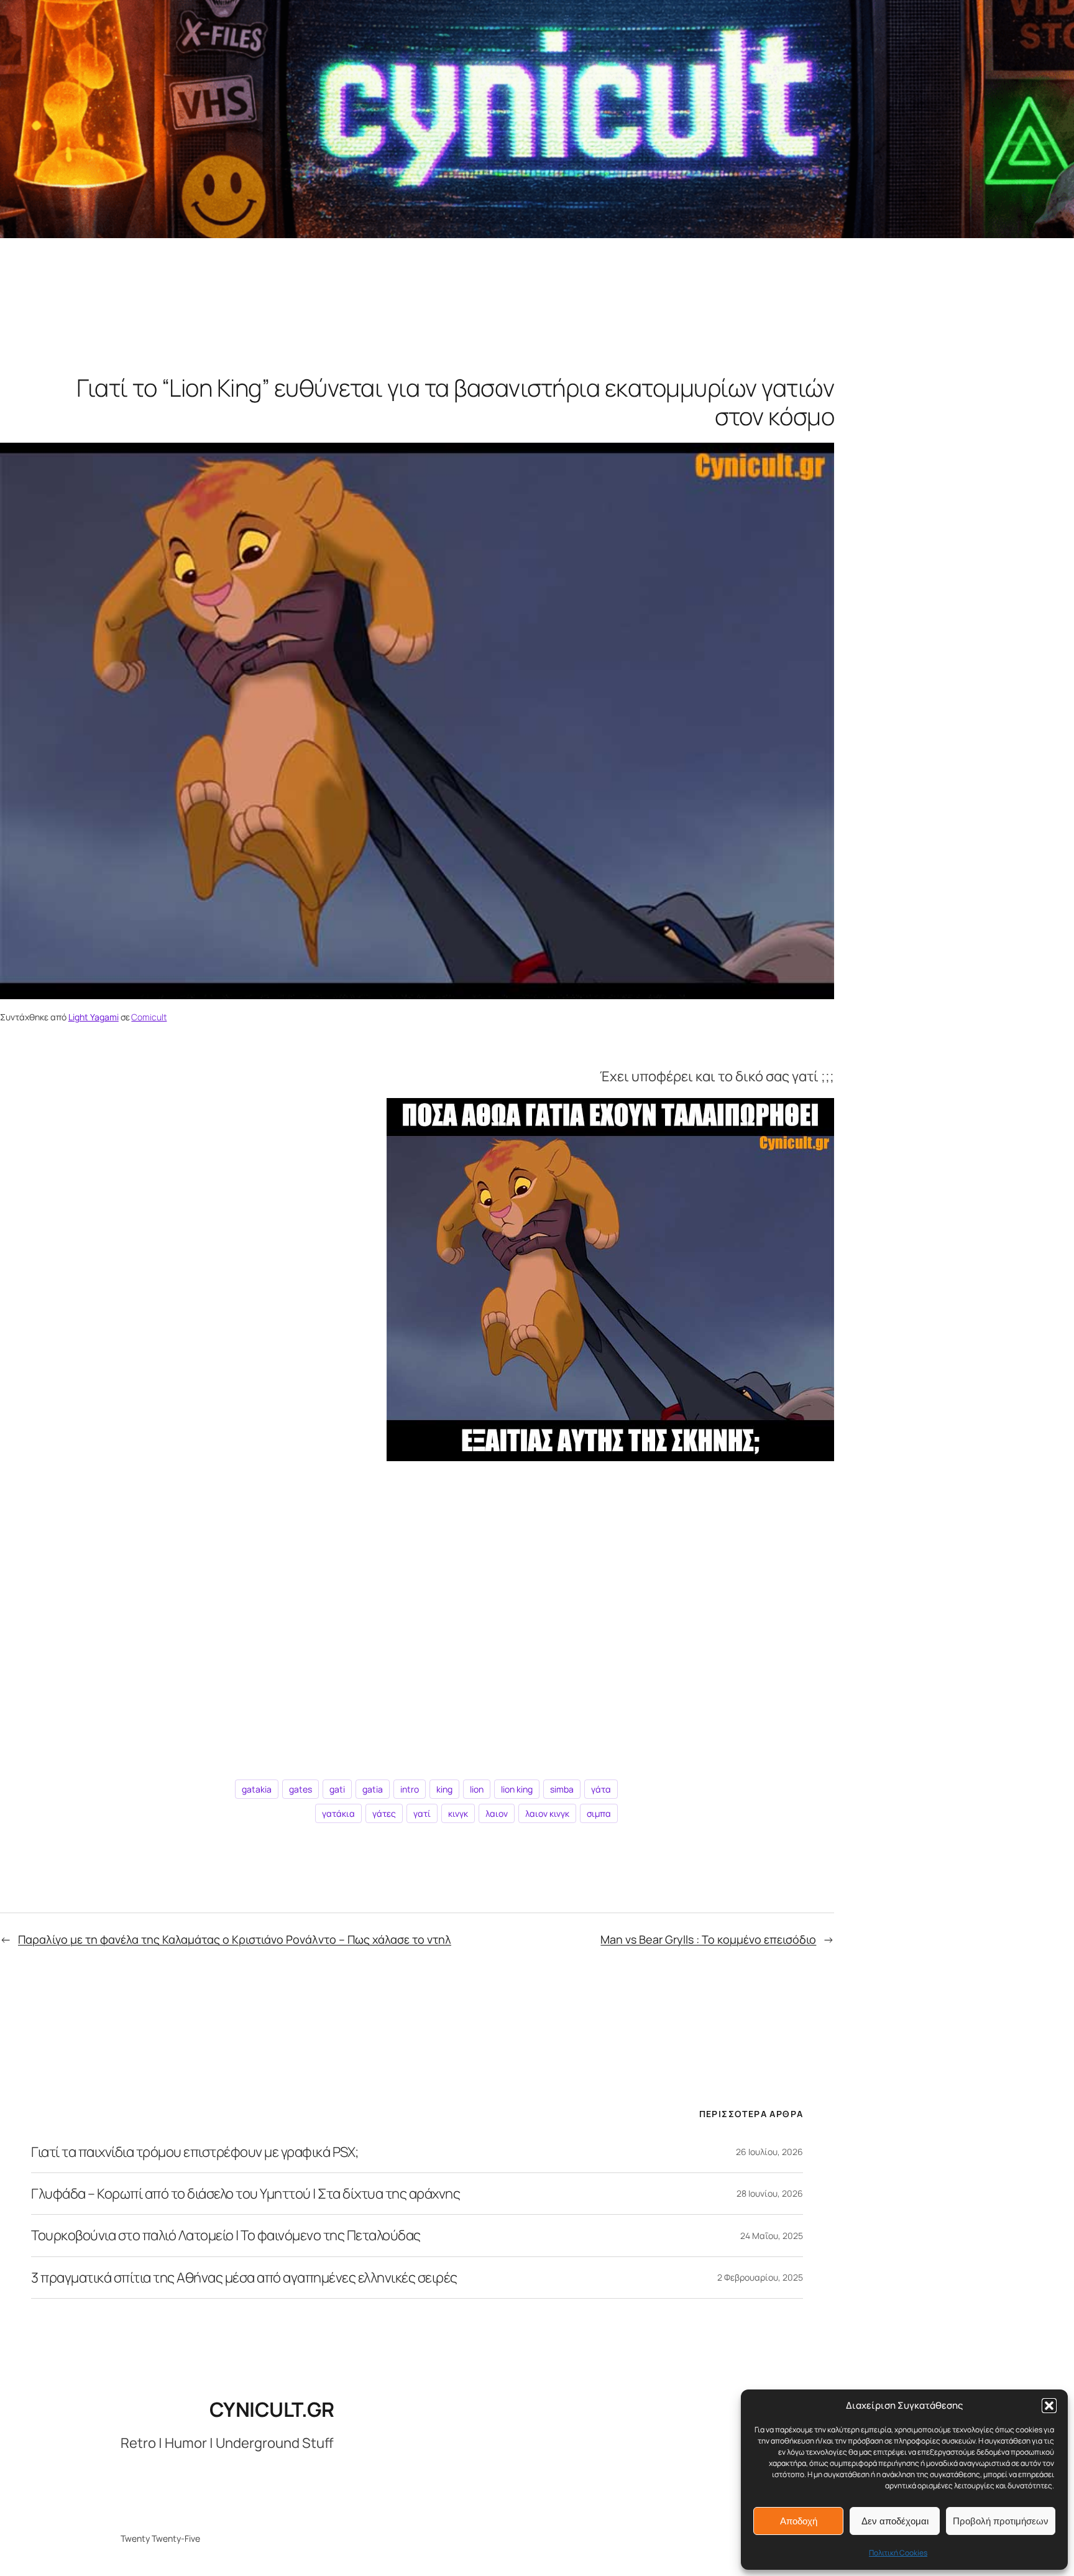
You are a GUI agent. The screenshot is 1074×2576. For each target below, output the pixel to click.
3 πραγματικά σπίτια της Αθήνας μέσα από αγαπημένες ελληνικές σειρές (244, 2278)
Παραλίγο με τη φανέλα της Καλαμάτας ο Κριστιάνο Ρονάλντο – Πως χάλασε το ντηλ (235, 1939)
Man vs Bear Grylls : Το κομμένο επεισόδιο (708, 1939)
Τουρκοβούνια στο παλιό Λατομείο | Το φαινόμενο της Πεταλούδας (226, 2235)
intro (410, 1789)
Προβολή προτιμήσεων (1001, 2521)
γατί (422, 1813)
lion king (517, 1789)
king (444, 1789)
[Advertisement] (417, 1615)
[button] (1049, 2406)
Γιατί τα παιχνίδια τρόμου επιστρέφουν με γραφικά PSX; (195, 2152)
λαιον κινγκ (547, 1813)
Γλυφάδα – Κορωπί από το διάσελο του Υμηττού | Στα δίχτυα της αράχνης (246, 2194)
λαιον (497, 1813)
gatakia (257, 1789)
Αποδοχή (799, 2521)
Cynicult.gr (272, 2409)
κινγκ (458, 1813)
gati (337, 1789)
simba (562, 1789)
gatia (373, 1789)
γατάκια (338, 1813)
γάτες (384, 1813)
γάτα (601, 1789)
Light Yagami (94, 1017)
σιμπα (599, 1813)
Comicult (149, 1017)
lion (477, 1789)
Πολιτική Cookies (898, 2553)
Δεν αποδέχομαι (895, 2521)
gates (301, 1789)
